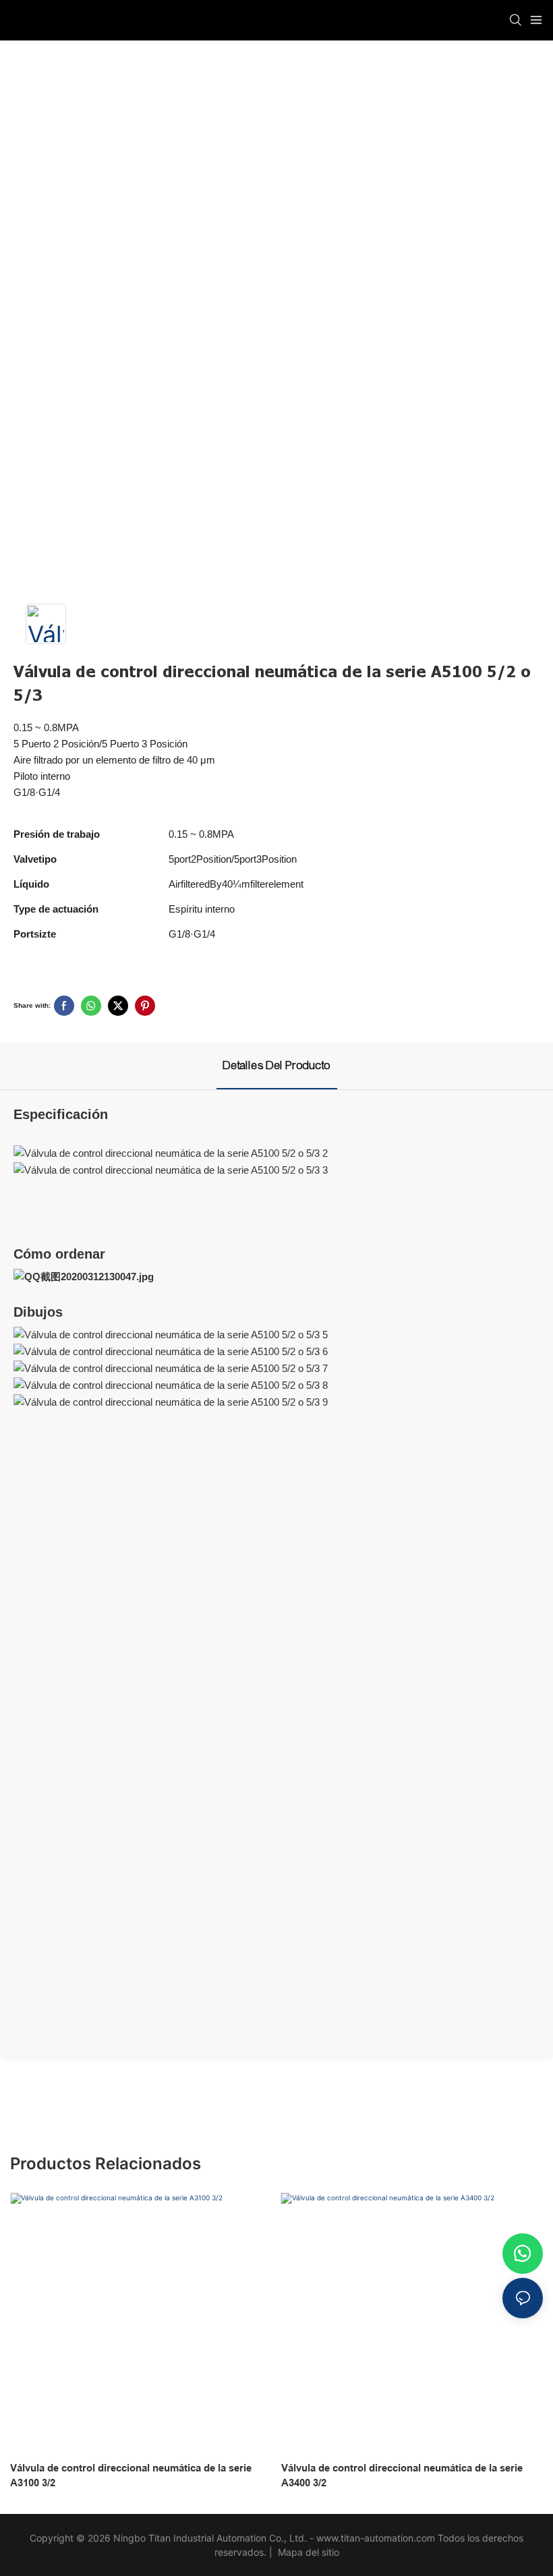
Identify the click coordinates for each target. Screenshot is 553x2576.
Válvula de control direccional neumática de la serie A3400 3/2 (402, 2475)
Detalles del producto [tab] (277, 1065)
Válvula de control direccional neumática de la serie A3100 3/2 (131, 2475)
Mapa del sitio (307, 2552)
